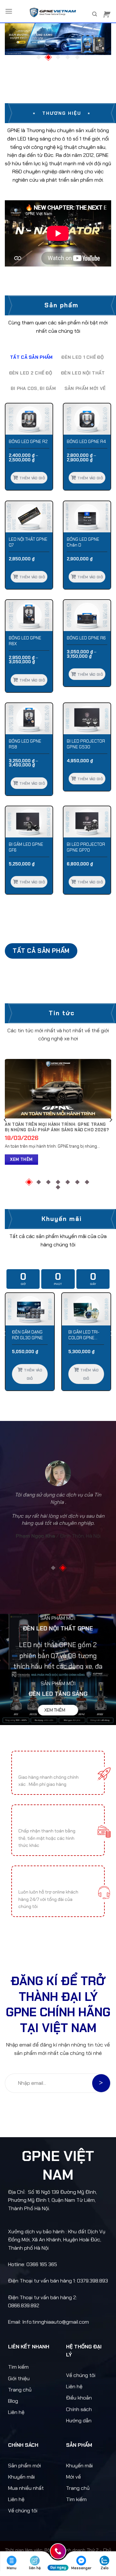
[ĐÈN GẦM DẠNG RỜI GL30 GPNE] (30, 1309)
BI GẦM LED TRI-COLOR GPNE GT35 (84, 1335)
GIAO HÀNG (32, 1767)
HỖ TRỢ (28, 1882)
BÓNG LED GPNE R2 (28, 442)
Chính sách (79, 2409)
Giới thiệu (19, 2378)
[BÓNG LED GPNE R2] (29, 419)
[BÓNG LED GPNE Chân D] (87, 517)
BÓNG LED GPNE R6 (86, 638)
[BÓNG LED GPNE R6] (87, 615)
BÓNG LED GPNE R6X (25, 641)
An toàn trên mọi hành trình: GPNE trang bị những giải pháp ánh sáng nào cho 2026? (57, 1127)
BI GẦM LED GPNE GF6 (26, 847)
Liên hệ (16, 2412)
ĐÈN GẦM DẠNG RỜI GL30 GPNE (27, 1335)
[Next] (111, 1120)
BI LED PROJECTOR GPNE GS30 (86, 744)
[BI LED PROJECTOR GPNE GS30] (87, 719)
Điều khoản (79, 2398)
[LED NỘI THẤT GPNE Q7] (29, 517)
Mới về (73, 2477)
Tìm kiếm (18, 2367)
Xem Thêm (21, 1159)
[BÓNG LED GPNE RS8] (29, 719)
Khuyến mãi (21, 2477)
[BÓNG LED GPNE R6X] (29, 615)
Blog (13, 2401)
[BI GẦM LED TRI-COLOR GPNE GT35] (86, 1309)
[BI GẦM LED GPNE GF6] (29, 822)
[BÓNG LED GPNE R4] (87, 419)
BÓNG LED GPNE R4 (86, 442)
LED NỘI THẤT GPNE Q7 (28, 542)
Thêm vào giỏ (32, 478)
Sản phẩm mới (24, 2466)
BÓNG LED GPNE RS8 (25, 744)
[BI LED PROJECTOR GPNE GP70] (87, 822)
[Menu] (9, 11)
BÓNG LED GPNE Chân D (83, 542)
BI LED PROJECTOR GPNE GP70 (86, 847)
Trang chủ (20, 2390)
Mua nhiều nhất (26, 2488)
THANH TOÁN (35, 1821)
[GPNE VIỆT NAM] (52, 11)
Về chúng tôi (81, 2375)
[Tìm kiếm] (95, 14)
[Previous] (5, 1120)
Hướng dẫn (79, 2421)
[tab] (31, 357)
